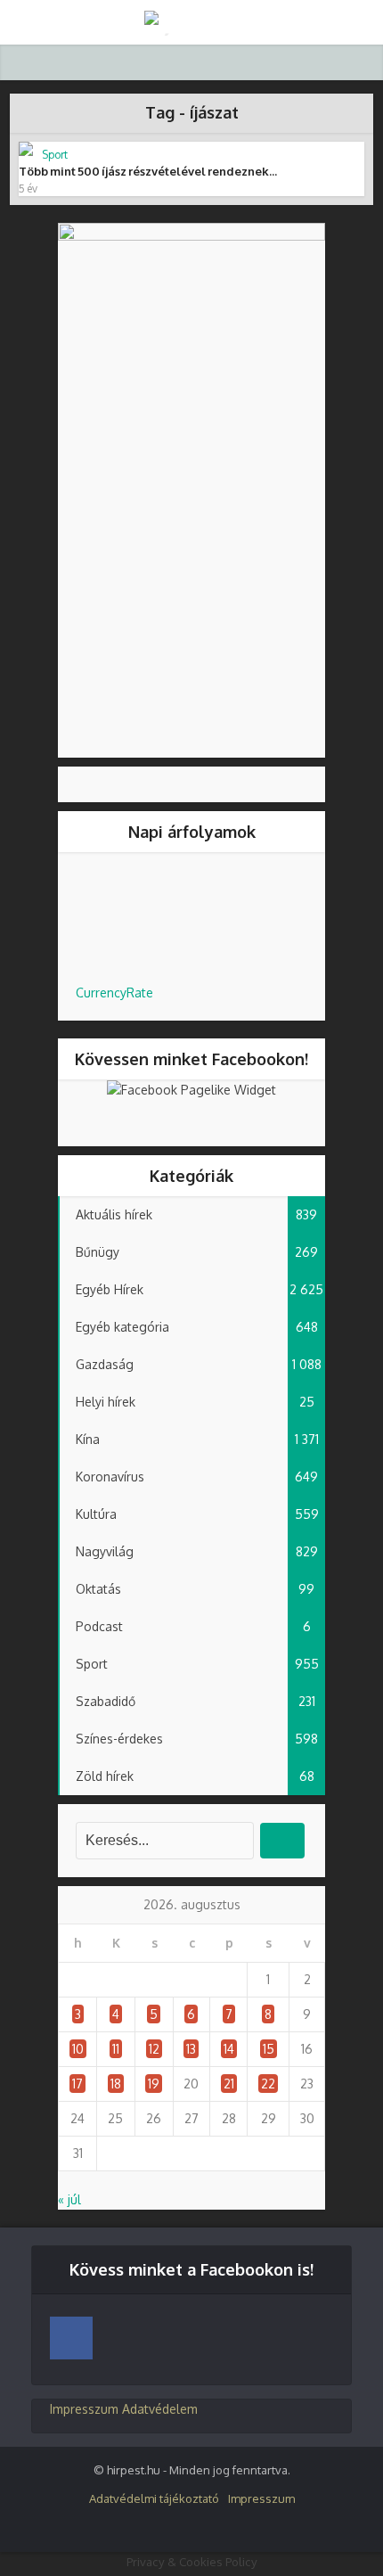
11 (116, 2049)
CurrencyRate (114, 993)
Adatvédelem (160, 2409)
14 (229, 2049)
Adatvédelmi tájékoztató (154, 2498)
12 (154, 2049)
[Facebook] (71, 2338)
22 (268, 2084)
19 (154, 2084)
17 (77, 2084)
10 (78, 2049)
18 (116, 2084)
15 (269, 2049)
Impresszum (84, 2409)
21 (229, 2084)
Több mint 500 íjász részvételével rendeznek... (148, 171)
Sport (55, 155)
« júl (69, 2199)
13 (191, 2049)
